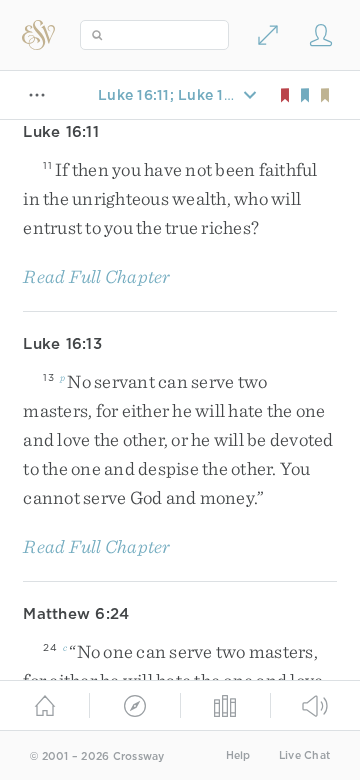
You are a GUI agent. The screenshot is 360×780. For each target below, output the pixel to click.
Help (238, 755)
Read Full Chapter (96, 276)
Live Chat (304, 755)
